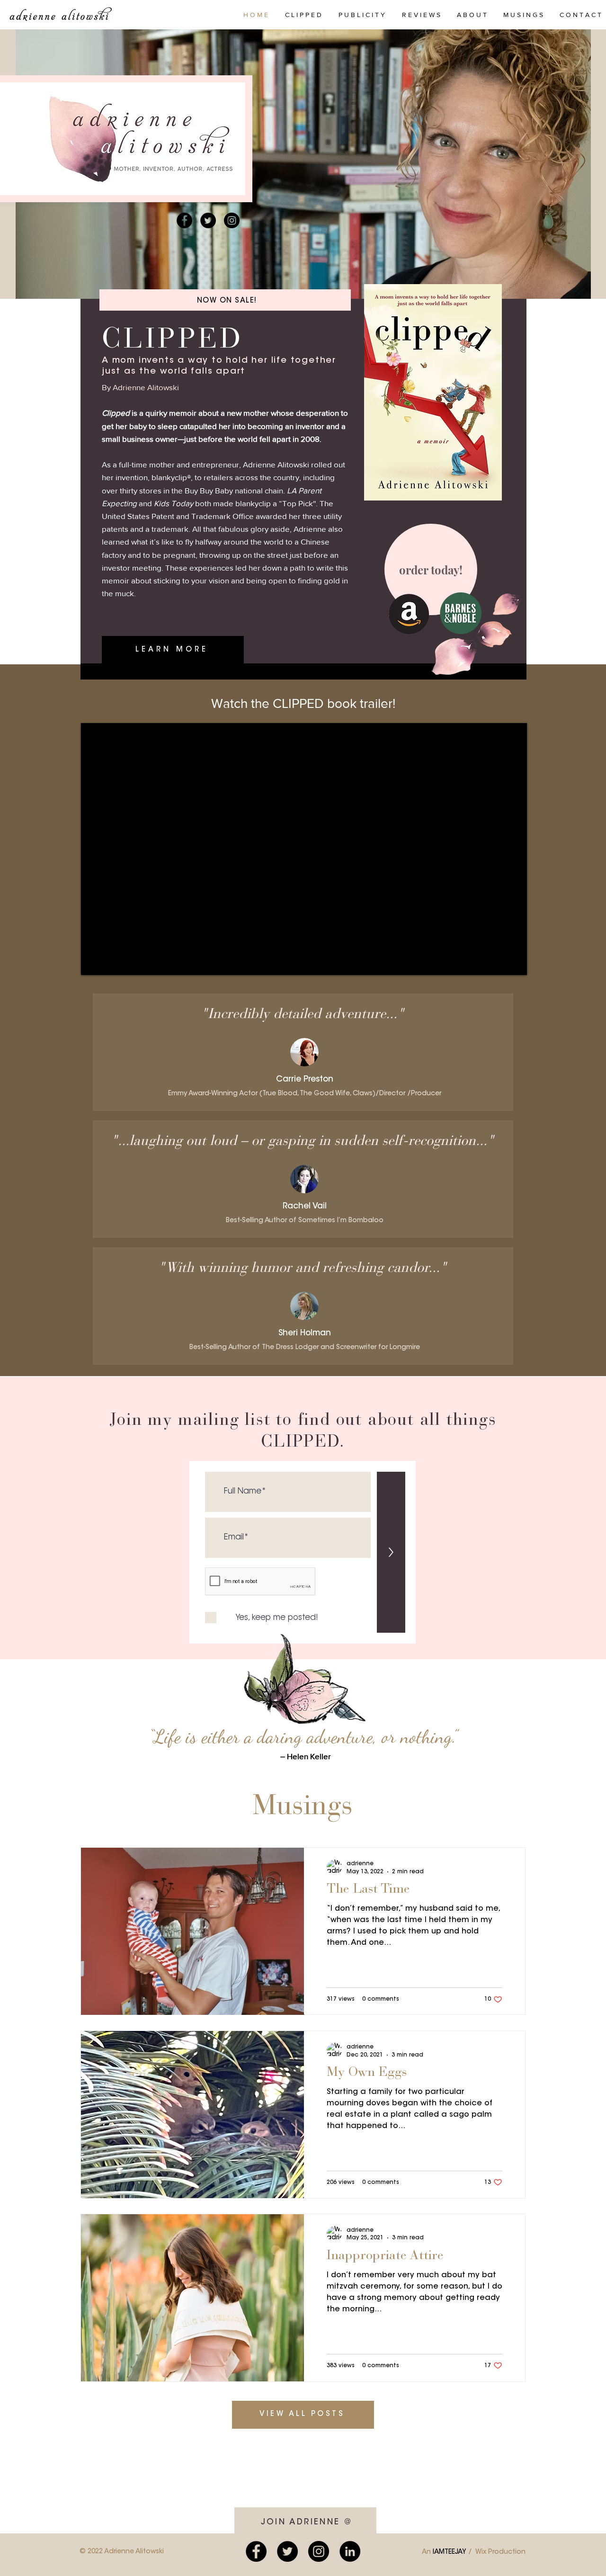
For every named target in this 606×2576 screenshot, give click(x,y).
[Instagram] (232, 220)
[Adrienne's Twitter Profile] (287, 2551)
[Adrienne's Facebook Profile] (256, 2551)
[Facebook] (184, 220)
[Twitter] (208, 220)
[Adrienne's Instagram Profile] (319, 2551)
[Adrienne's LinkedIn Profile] (350, 2551)
